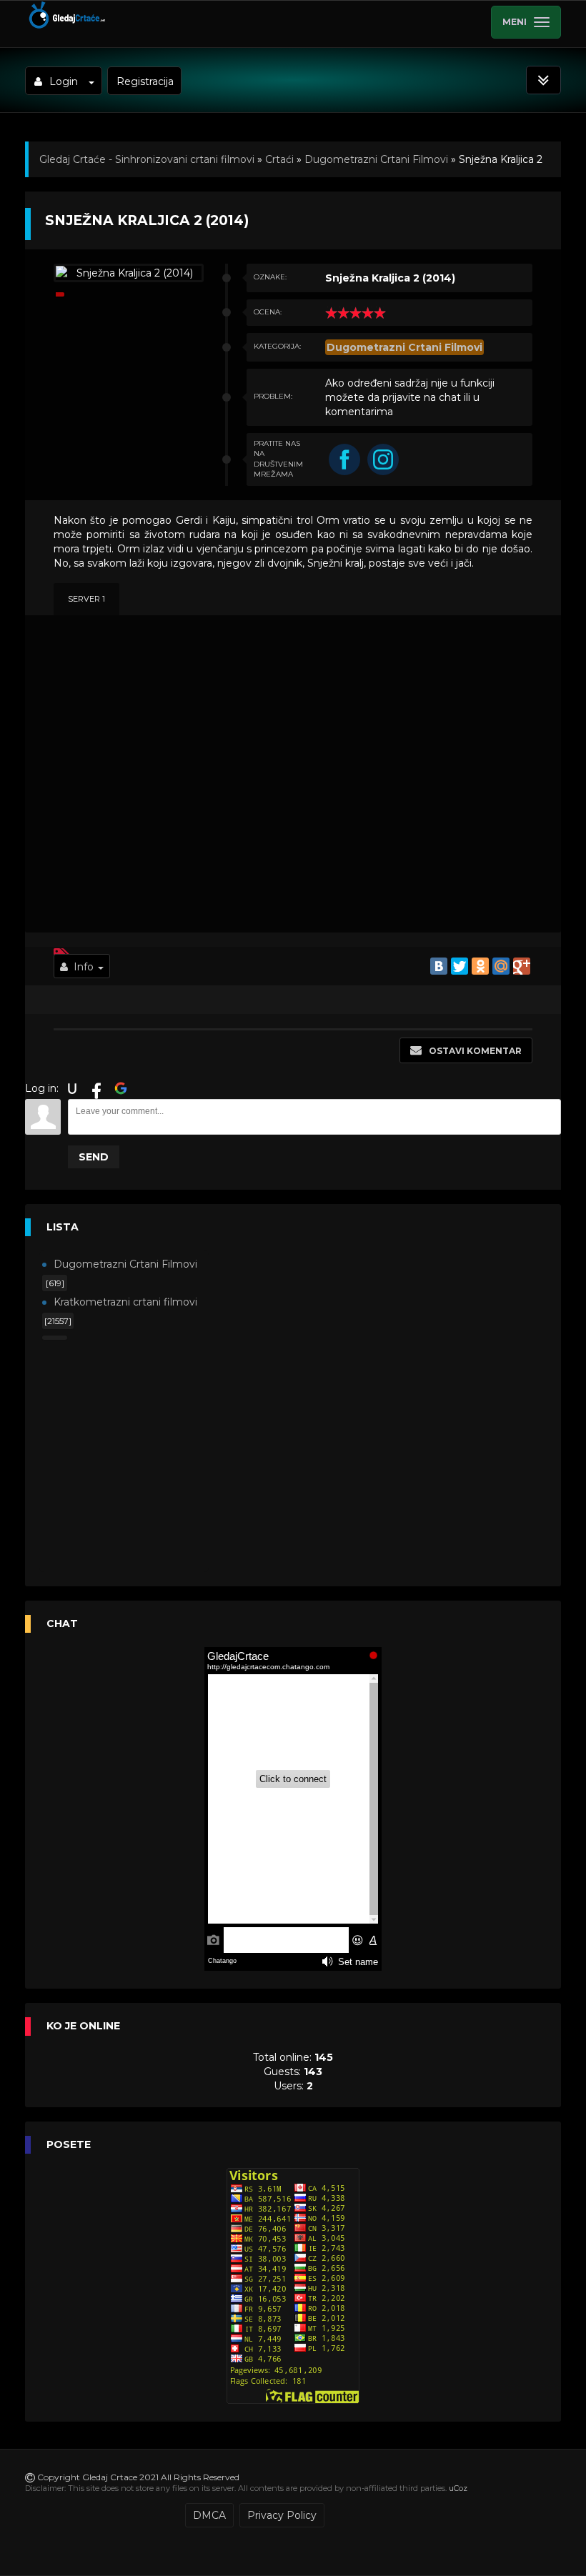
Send (94, 1157)
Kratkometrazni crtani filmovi (125, 1302)
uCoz (458, 2488)
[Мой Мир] (501, 966)
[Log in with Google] (121, 1088)
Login (64, 81)
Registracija (145, 81)
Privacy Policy (282, 2515)
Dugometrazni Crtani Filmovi (376, 159)
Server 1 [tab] (86, 599)
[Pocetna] (66, 26)
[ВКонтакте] (439, 966)
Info (84, 967)
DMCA (209, 2515)
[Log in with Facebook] (96, 1088)
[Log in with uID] (72, 1088)
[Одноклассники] (480, 966)
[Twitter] (460, 966)
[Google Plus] (522, 966)
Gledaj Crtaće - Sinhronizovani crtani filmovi (147, 159)
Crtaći (279, 159)
